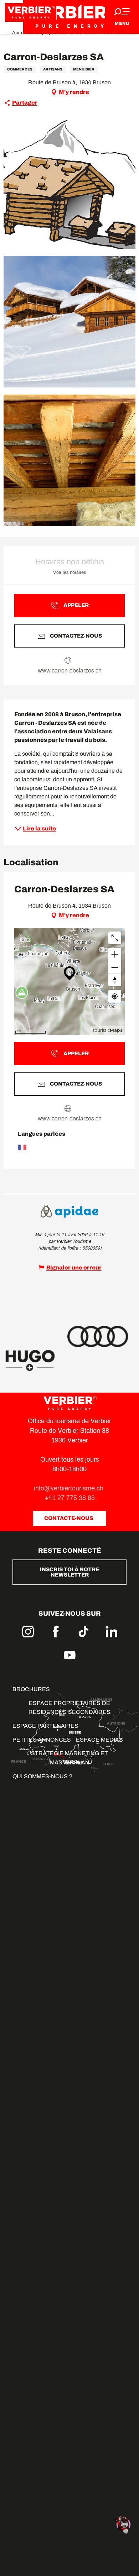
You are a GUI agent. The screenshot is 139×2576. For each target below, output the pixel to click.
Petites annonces (42, 1740)
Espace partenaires (45, 1726)
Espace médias (99, 1740)
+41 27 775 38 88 (70, 1498)
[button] (69, 183)
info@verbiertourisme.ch (69, 1488)
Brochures (31, 1689)
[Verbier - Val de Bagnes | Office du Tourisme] (69, 17)
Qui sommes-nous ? (42, 1776)
